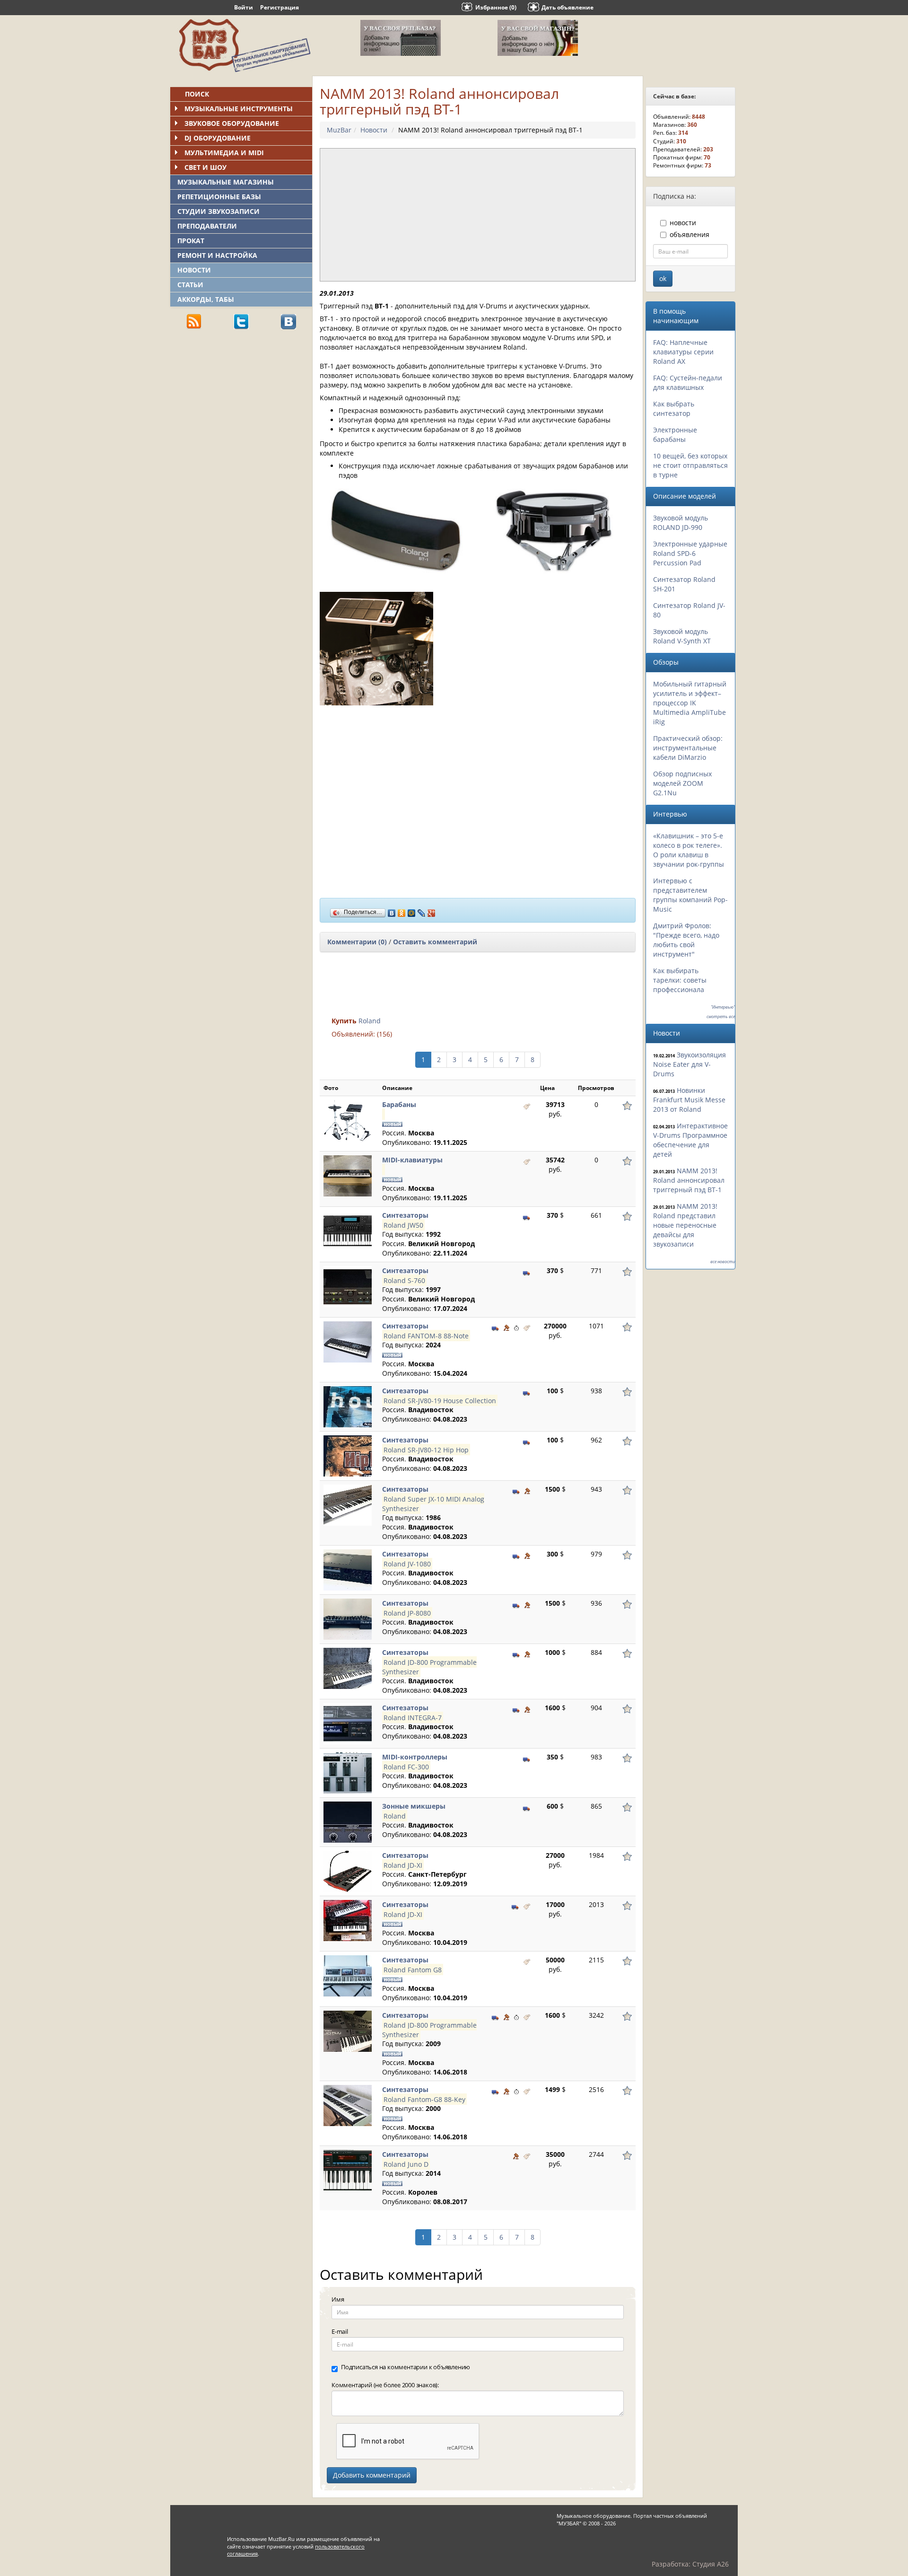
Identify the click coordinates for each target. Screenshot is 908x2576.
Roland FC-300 (406, 1766)
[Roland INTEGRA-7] (348, 1723)
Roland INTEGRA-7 (413, 1717)
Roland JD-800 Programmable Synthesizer (429, 1666)
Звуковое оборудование (232, 123)
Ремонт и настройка (217, 255)
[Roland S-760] (348, 1286)
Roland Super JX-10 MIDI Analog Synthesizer (433, 1503)
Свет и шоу (205, 167)
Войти (244, 7)
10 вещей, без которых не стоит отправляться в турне (690, 465)
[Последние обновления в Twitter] (241, 321)
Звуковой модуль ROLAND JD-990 (681, 523)
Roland (370, 1021)
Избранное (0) (496, 7)
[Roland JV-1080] (348, 1569)
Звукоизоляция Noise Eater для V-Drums (690, 1064)
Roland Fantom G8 (413, 1969)
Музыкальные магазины (226, 182)
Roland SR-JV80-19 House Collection (440, 1400)
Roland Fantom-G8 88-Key (424, 2099)
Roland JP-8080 (407, 1613)
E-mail (340, 2331)
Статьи (190, 285)
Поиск (197, 94)
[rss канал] (194, 321)
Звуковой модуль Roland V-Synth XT (682, 636)
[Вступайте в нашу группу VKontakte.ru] (288, 321)
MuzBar (339, 130)
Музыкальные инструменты (239, 109)
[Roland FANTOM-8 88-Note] (348, 1341)
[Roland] (348, 1822)
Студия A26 (711, 2564)
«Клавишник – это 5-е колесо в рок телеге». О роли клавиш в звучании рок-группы (689, 850)
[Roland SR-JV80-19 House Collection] (348, 1406)
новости (683, 223)
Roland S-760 (404, 1280)
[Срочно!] (516, 1327)
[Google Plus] (432, 911)
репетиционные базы (219, 197)
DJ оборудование (218, 138)
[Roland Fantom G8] (348, 1975)
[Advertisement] (241, 403)
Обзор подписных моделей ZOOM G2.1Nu (682, 783)
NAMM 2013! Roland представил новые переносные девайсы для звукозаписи (685, 1225)
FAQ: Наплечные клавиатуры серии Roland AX (683, 352)
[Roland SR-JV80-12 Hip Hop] (348, 1455)
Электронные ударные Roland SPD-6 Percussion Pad (690, 553)
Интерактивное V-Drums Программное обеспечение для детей (690, 1140)
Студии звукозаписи (218, 211)
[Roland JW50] (348, 1231)
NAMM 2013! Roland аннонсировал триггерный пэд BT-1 (689, 1180)
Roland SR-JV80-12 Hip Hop (426, 1449)
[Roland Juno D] (348, 2170)
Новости (194, 270)
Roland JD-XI (403, 1865)
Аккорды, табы (206, 299)
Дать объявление (567, 7)
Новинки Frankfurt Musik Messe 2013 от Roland (689, 1100)
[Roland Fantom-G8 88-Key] (348, 2105)
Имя (338, 2299)
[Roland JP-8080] (348, 1619)
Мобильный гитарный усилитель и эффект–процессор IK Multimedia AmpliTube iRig (690, 703)
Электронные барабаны (675, 435)
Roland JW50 (403, 1225)
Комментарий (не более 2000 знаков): (385, 2385)
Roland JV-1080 (407, 1563)
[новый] (527, 1106)
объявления (690, 234)
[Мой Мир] (412, 911)
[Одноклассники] (402, 911)
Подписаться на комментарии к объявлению (406, 2367)
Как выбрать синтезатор (674, 409)
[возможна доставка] (527, 1216)
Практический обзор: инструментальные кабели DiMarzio (688, 748)
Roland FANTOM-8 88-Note (426, 1335)
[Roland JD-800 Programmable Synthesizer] (348, 1668)
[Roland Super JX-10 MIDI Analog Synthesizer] (348, 1505)
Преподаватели (207, 226)
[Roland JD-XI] (348, 1871)
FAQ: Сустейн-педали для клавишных (688, 382)
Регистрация (279, 7)
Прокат (191, 241)
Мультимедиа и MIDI (224, 153)
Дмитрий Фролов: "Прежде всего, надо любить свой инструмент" (686, 940)
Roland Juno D (406, 2164)
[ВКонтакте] (392, 911)
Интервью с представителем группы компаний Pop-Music (690, 895)
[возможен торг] (506, 1327)
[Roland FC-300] (348, 1772)
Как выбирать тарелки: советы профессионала (680, 980)
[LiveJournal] (422, 911)
